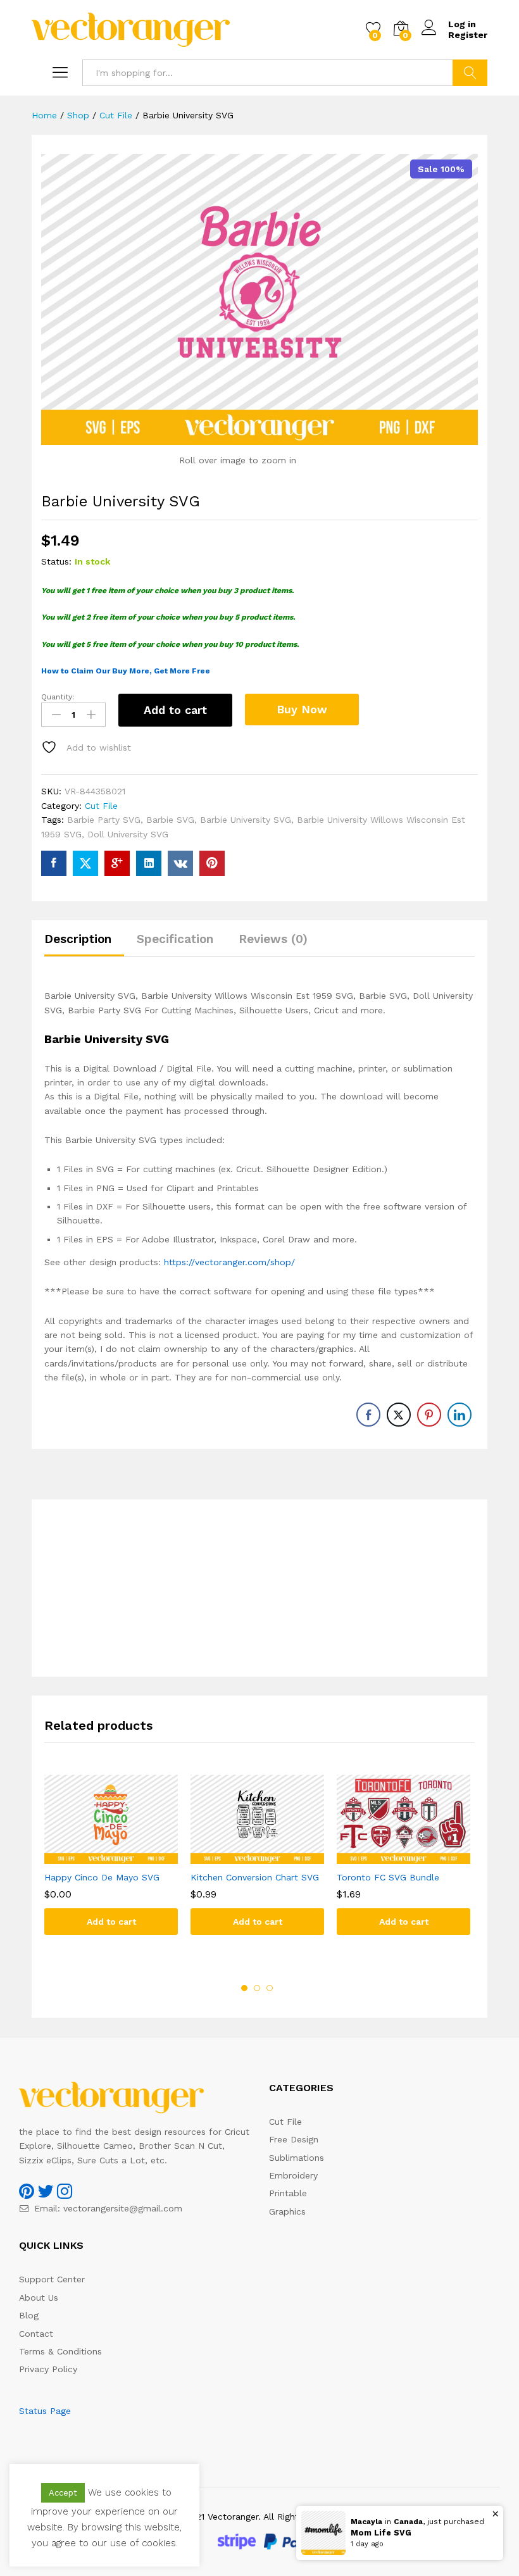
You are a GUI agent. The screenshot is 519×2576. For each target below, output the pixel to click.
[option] (111, 1864)
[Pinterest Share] (429, 1415)
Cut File (101, 806)
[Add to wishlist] (124, 1856)
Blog (29, 2315)
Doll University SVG (128, 834)
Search (470, 73)
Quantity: (58, 697)
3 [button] (270, 1988)
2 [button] (257, 1988)
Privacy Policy (48, 2369)
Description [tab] (78, 939)
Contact (36, 2334)
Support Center (52, 2279)
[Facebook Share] (368, 1415)
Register (468, 35)
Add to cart (175, 710)
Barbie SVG (170, 820)
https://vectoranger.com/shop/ (229, 1262)
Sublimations (297, 2158)
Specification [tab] (175, 939)
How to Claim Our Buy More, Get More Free (126, 671)
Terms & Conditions (60, 2351)
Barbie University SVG (246, 820)
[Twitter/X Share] (399, 1415)
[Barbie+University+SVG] (85, 863)
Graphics (287, 2211)
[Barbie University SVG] (54, 863)
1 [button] (244, 1988)
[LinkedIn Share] (460, 1415)
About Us (39, 2298)
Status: (56, 561)
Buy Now (302, 709)
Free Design (294, 2139)
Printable (288, 2193)
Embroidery (293, 2175)
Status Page (45, 2411)
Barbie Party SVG (104, 820)
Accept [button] (63, 2493)
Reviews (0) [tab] (273, 939)
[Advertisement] (259, 1588)
